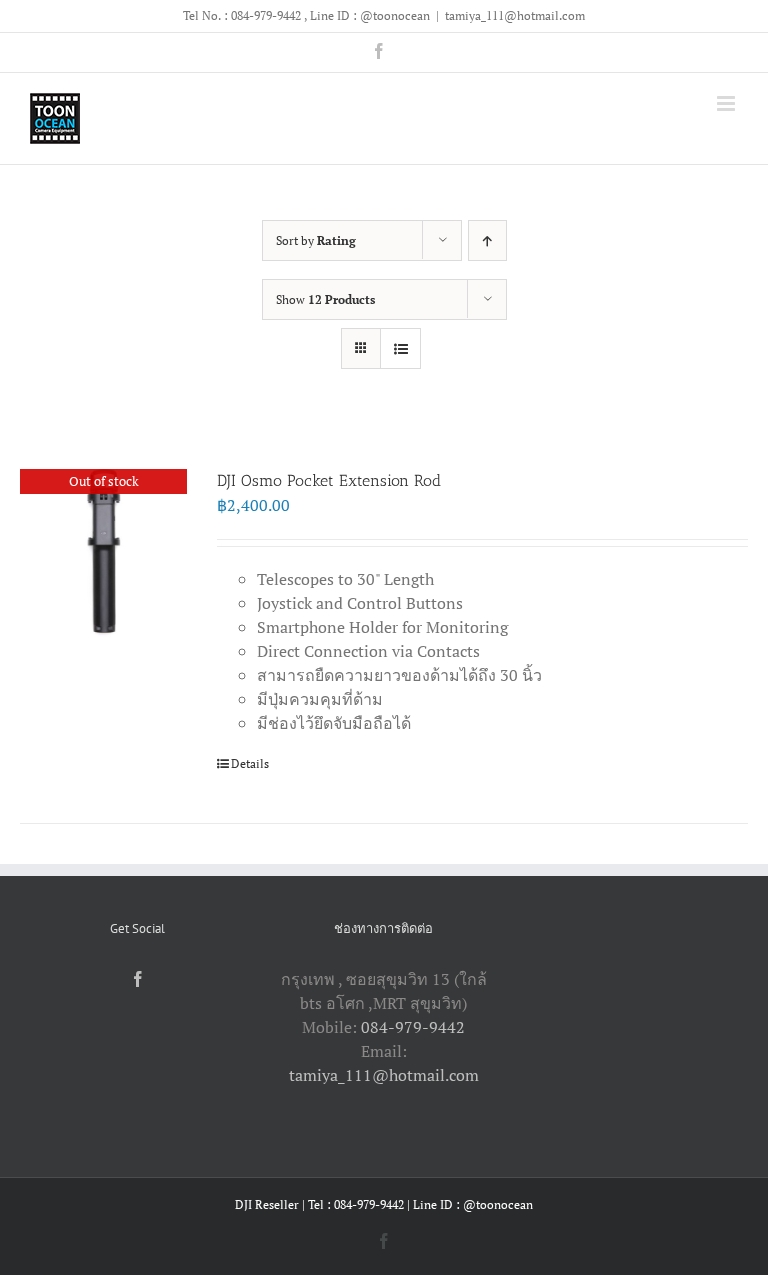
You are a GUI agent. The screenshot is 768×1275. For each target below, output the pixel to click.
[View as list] (400, 348)
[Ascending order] (487, 240)
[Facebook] (138, 979)
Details (250, 763)
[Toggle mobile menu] (727, 103)
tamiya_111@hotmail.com (515, 15)
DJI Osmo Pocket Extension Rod (329, 480)
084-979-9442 (413, 1027)
